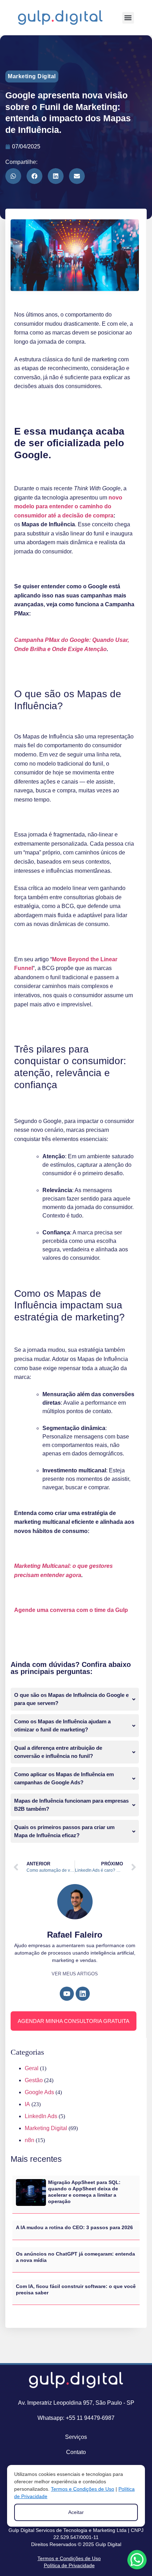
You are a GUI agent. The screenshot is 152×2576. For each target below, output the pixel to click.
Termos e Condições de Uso (69, 2558)
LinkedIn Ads (41, 2116)
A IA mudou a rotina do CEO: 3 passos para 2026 (74, 2227)
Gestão (34, 2080)
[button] (128, 18)
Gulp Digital (108, 2544)
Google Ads (39, 2092)
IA (27, 2104)
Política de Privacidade (69, 2565)
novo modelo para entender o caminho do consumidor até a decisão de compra (68, 507)
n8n (30, 2140)
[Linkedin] (83, 1994)
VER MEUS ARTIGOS (75, 1974)
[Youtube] (67, 1994)
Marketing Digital (32, 76)
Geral (32, 2068)
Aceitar (76, 2512)
